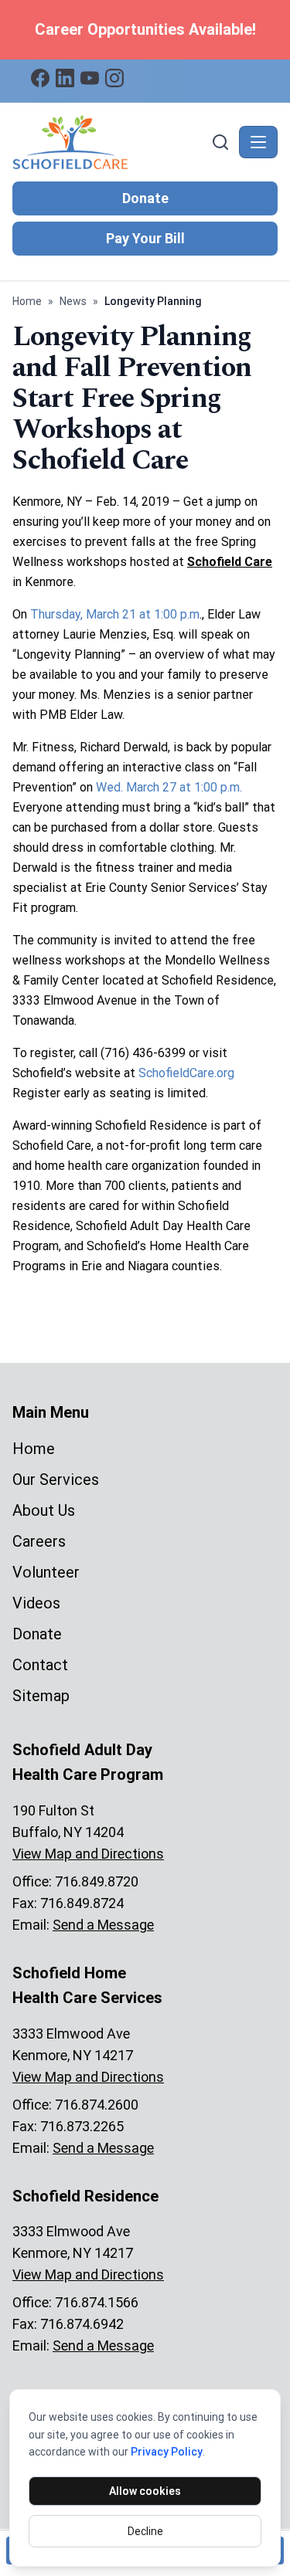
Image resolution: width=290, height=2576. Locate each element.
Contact (40, 1665)
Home (27, 301)
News (73, 301)
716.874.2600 (97, 2105)
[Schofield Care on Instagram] (114, 78)
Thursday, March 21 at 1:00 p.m (115, 614)
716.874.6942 (82, 2324)
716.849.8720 (97, 1881)
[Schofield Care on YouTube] (90, 78)
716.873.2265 (82, 2126)
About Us (44, 1510)
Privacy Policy (167, 2452)
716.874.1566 (97, 2302)
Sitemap (41, 1696)
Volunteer (46, 1572)
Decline (145, 2531)
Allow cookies (145, 2491)
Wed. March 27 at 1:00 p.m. (169, 787)
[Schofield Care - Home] (110, 142)
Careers (39, 1541)
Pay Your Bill (145, 238)
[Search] (220, 142)
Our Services (56, 1480)
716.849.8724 (82, 1903)
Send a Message (103, 1925)
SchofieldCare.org (186, 1073)
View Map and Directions (88, 1854)
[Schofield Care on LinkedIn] (65, 78)
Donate (145, 198)
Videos (36, 1603)
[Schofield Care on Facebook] (40, 78)
